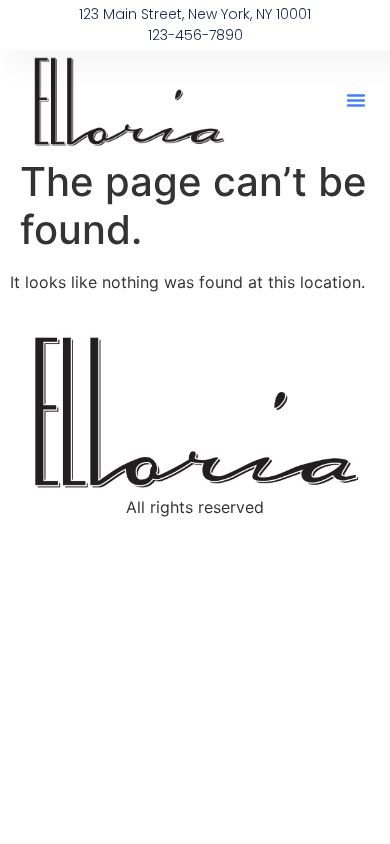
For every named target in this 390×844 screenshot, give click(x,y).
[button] (356, 100)
